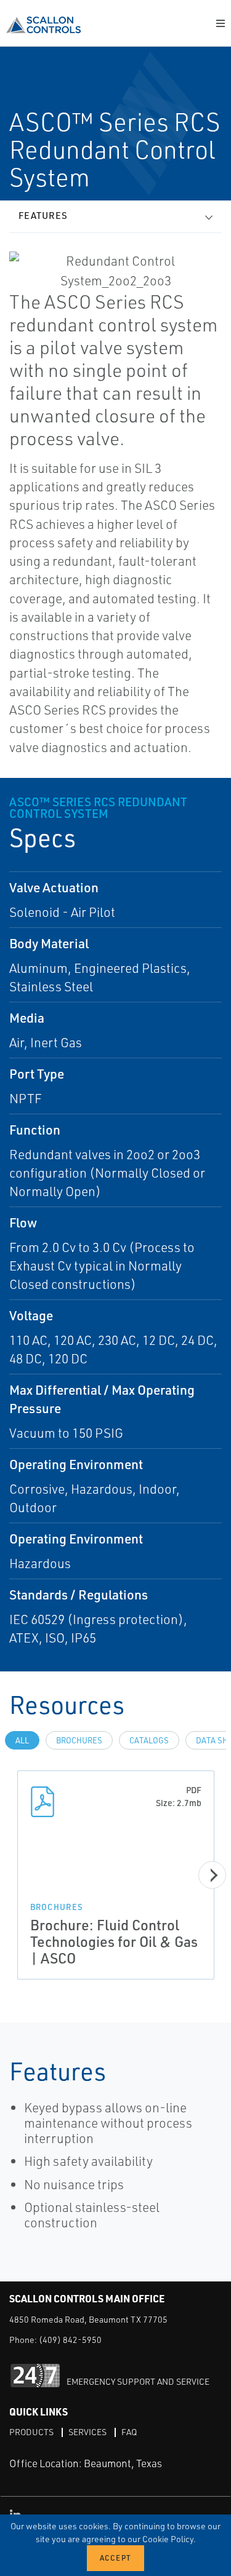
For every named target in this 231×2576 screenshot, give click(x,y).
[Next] (212, 1875)
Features (43, 216)
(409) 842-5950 (70, 2340)
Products (31, 2432)
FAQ (129, 2432)
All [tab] (22, 1740)
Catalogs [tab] (149, 1740)
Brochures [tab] (79, 1740)
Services (87, 2432)
